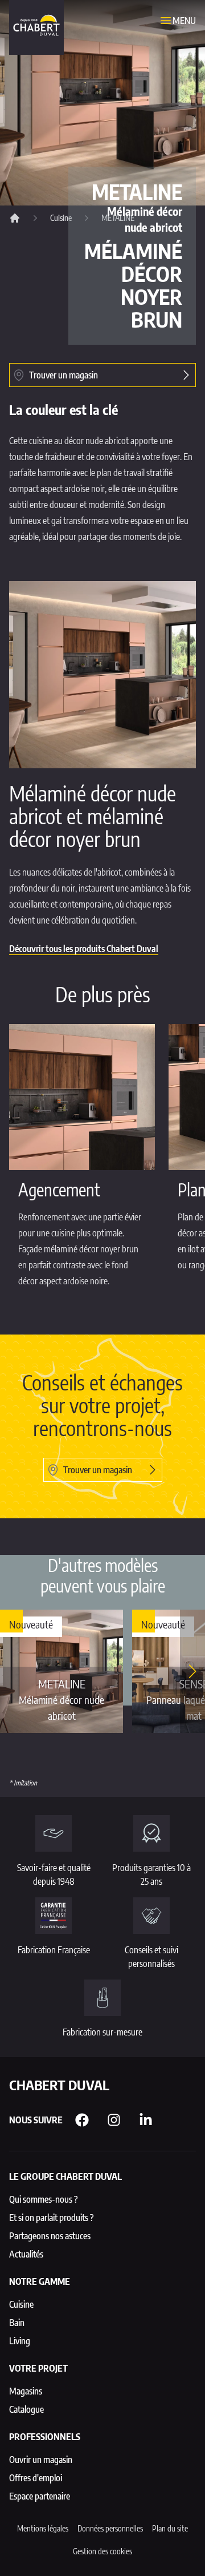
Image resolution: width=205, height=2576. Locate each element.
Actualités (26, 2254)
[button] (192, 1671)
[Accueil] (15, 218)
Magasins (26, 2391)
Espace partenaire (40, 2496)
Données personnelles (110, 2528)
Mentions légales (43, 2528)
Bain (17, 2323)
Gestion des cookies (102, 2551)
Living (20, 2341)
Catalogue (26, 2409)
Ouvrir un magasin (41, 2460)
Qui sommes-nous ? (44, 2199)
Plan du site (170, 2528)
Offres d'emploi (36, 2478)
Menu (184, 21)
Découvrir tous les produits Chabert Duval (84, 949)
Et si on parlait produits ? (52, 2218)
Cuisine (61, 218)
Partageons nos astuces (50, 2236)
